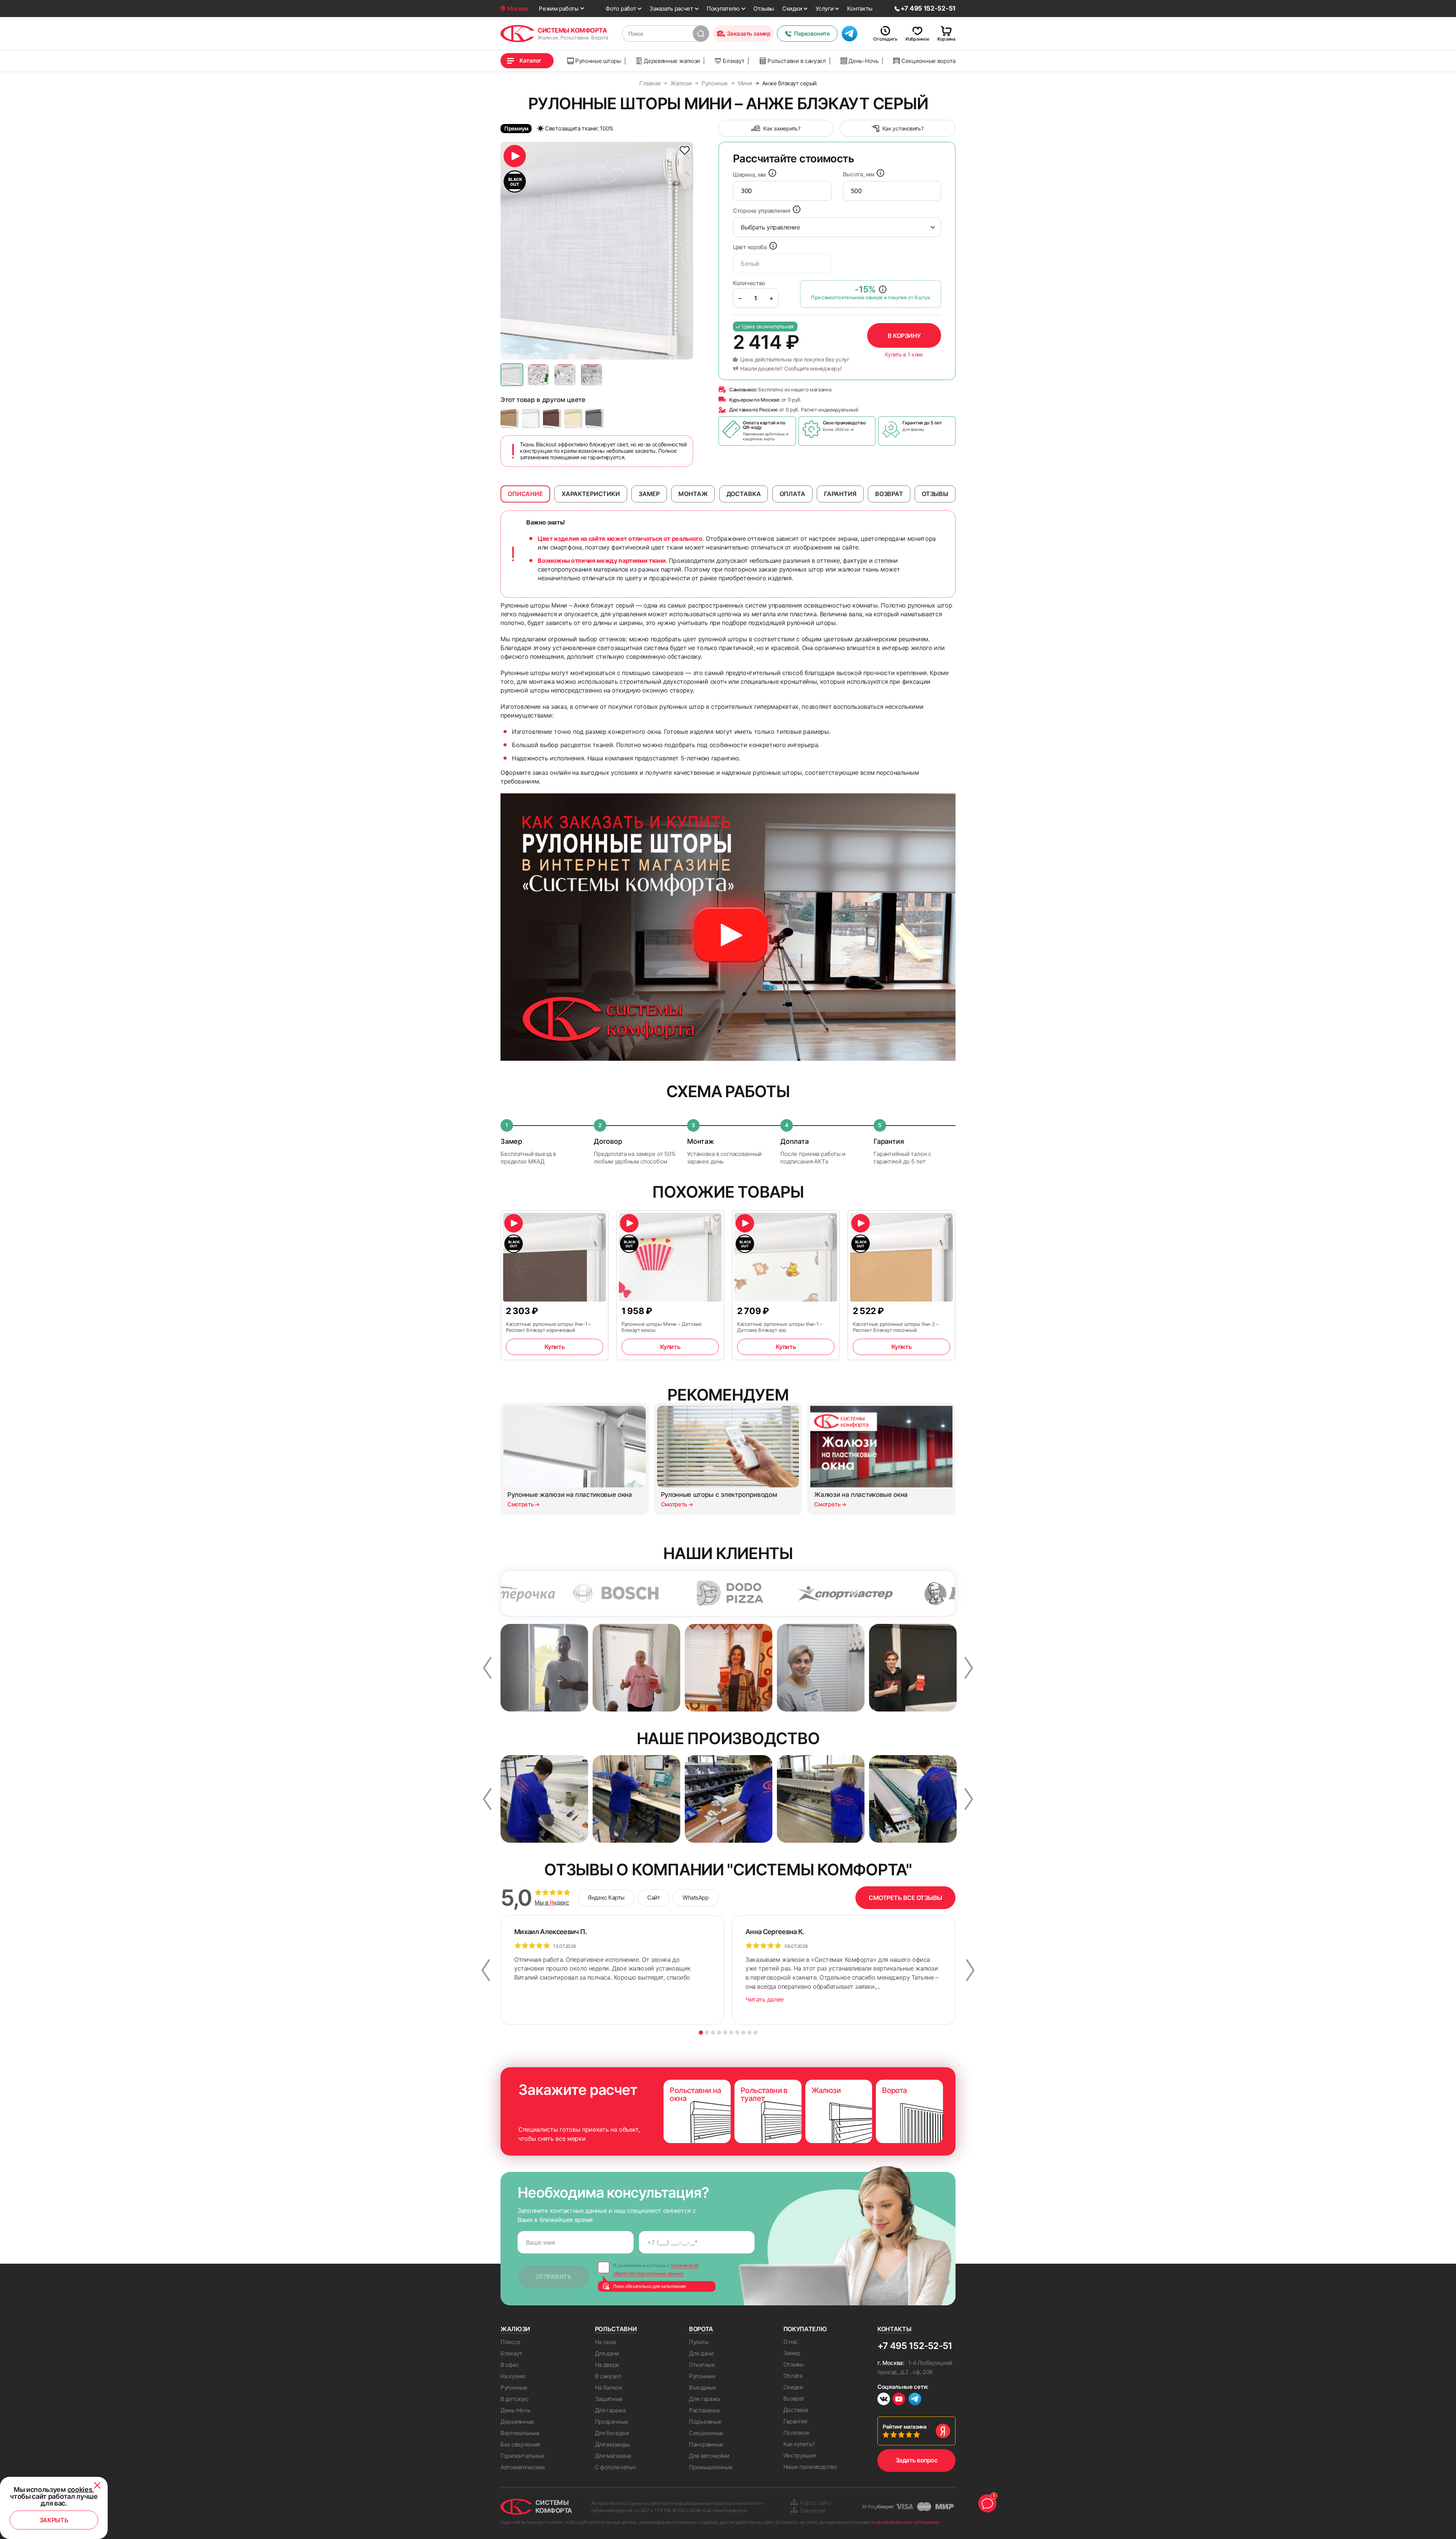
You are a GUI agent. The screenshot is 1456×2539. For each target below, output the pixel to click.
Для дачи (607, 2353)
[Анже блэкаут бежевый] (510, 418)
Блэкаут (733, 61)
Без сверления (520, 2444)
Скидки (792, 9)
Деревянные (517, 2422)
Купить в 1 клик (904, 355)
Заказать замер (749, 34)
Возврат (794, 2398)
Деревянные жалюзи (672, 61)
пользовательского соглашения (905, 2522)
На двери (607, 2365)
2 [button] (707, 2033)
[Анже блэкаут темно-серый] (595, 418)
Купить (555, 1347)
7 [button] (737, 2033)
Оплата (793, 2376)
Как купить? (799, 2444)
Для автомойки (709, 2456)
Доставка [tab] (744, 494)
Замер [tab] (649, 494)
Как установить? (903, 128)
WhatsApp (695, 1898)
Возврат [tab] (889, 494)
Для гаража (610, 2410)
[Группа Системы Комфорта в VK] (884, 2400)
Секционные (706, 2433)
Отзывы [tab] (935, 494)
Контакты (860, 9)
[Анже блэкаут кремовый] (573, 418)
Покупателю (723, 9)
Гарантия (795, 2421)
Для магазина (613, 2456)
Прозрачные (612, 2422)
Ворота (701, 2329)
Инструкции (800, 2455)
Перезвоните (812, 34)
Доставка (796, 2410)
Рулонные (514, 2387)
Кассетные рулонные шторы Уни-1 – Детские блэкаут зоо (780, 1327)
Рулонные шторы (598, 61)
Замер (792, 2353)
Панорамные (706, 2444)
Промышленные (711, 2467)
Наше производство (810, 2467)
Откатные (702, 2365)
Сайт (653, 1898)
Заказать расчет (671, 9)
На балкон (609, 2387)
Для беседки (612, 2433)
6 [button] (731, 2033)
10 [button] (755, 2033)
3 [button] (713, 2033)
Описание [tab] (525, 494)
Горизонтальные (523, 2456)
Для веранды (612, 2444)
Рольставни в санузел (797, 61)
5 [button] (725, 2033)
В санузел (608, 2376)
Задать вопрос (917, 2460)
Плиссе (510, 2342)
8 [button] (743, 2033)
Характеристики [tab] (591, 494)
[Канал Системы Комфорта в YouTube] (899, 2400)
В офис (510, 2365)
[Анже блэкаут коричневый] (552, 418)
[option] (597, 251)
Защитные (609, 2399)
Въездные (703, 2387)
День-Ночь (863, 61)
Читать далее (765, 1999)
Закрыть (54, 2520)
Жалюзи (515, 2329)
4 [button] (719, 2033)
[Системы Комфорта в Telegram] (915, 2400)
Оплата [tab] (792, 494)
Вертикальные (520, 2433)
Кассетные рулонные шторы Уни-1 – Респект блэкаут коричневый (548, 1327)
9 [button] (749, 2033)
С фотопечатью (615, 2467)
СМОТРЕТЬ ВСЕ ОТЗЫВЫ (905, 1898)
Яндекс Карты (606, 1898)
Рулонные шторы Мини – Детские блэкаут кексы (662, 1327)
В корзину (904, 336)
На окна (605, 2342)
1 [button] (701, 2033)
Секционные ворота (928, 61)
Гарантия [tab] (840, 494)
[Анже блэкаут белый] (531, 418)
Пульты (699, 2342)
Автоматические (523, 2467)
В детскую (514, 2399)
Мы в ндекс (552, 1903)
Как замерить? (782, 128)
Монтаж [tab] (693, 494)
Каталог (530, 60)
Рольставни (616, 2329)
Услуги (824, 9)
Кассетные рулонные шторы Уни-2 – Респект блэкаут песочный (896, 1327)
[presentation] (782, 191)
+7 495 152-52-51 (915, 2346)
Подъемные (705, 2422)
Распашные (704, 2410)
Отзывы (764, 9)
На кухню (513, 2376)
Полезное (797, 2433)
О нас (791, 2342)
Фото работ (621, 9)
